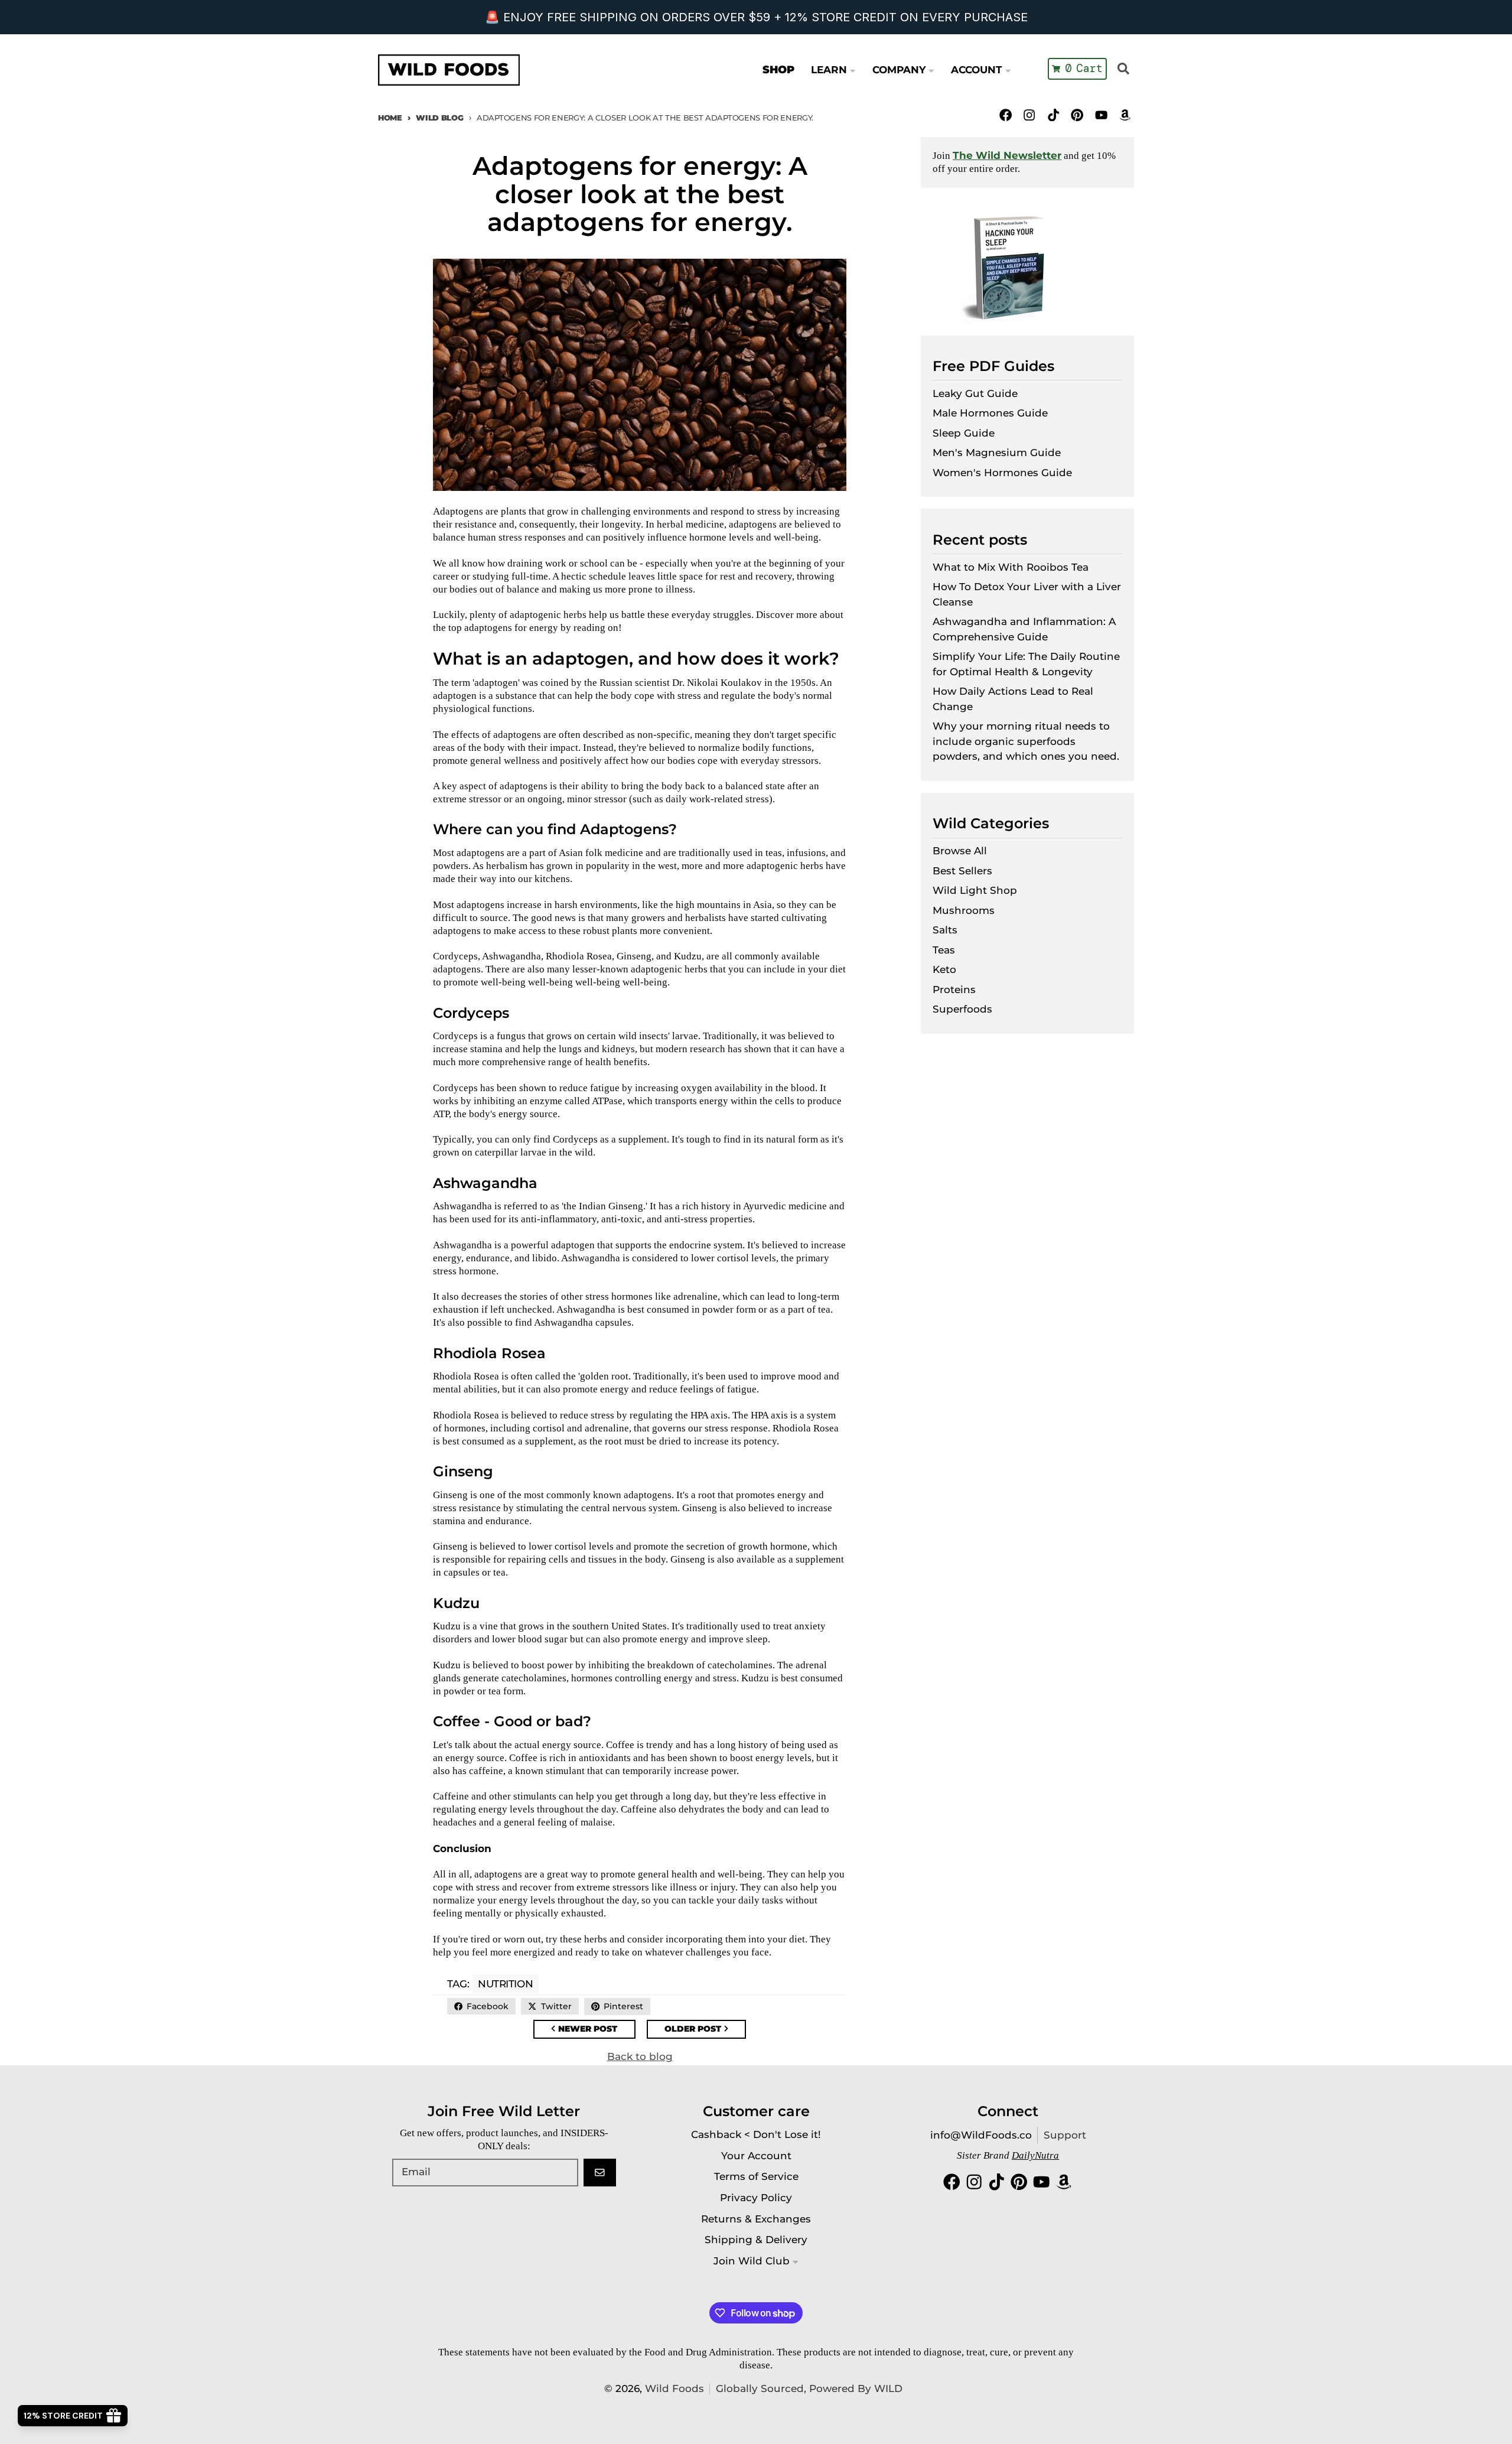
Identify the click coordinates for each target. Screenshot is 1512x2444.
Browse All (960, 851)
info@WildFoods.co (981, 2135)
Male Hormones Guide (990, 413)
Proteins (954, 990)
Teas (944, 950)
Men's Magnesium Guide (997, 453)
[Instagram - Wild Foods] (1030, 115)
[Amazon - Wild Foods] (1125, 115)
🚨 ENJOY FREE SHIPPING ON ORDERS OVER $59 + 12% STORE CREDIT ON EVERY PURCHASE (756, 17)
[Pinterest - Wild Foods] (1077, 115)
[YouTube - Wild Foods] (1101, 115)
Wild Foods (674, 2388)
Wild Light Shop (975, 890)
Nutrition (505, 1984)
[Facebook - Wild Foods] (1006, 115)
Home (390, 118)
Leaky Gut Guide (975, 393)
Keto (944, 969)
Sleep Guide (964, 433)
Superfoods (962, 1009)
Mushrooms (964, 910)
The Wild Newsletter (1007, 155)
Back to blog (640, 2056)
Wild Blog (439, 118)
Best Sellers (962, 871)
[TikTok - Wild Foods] (1053, 115)
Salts (945, 930)
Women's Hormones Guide (1002, 473)
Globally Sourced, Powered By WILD (809, 2388)
